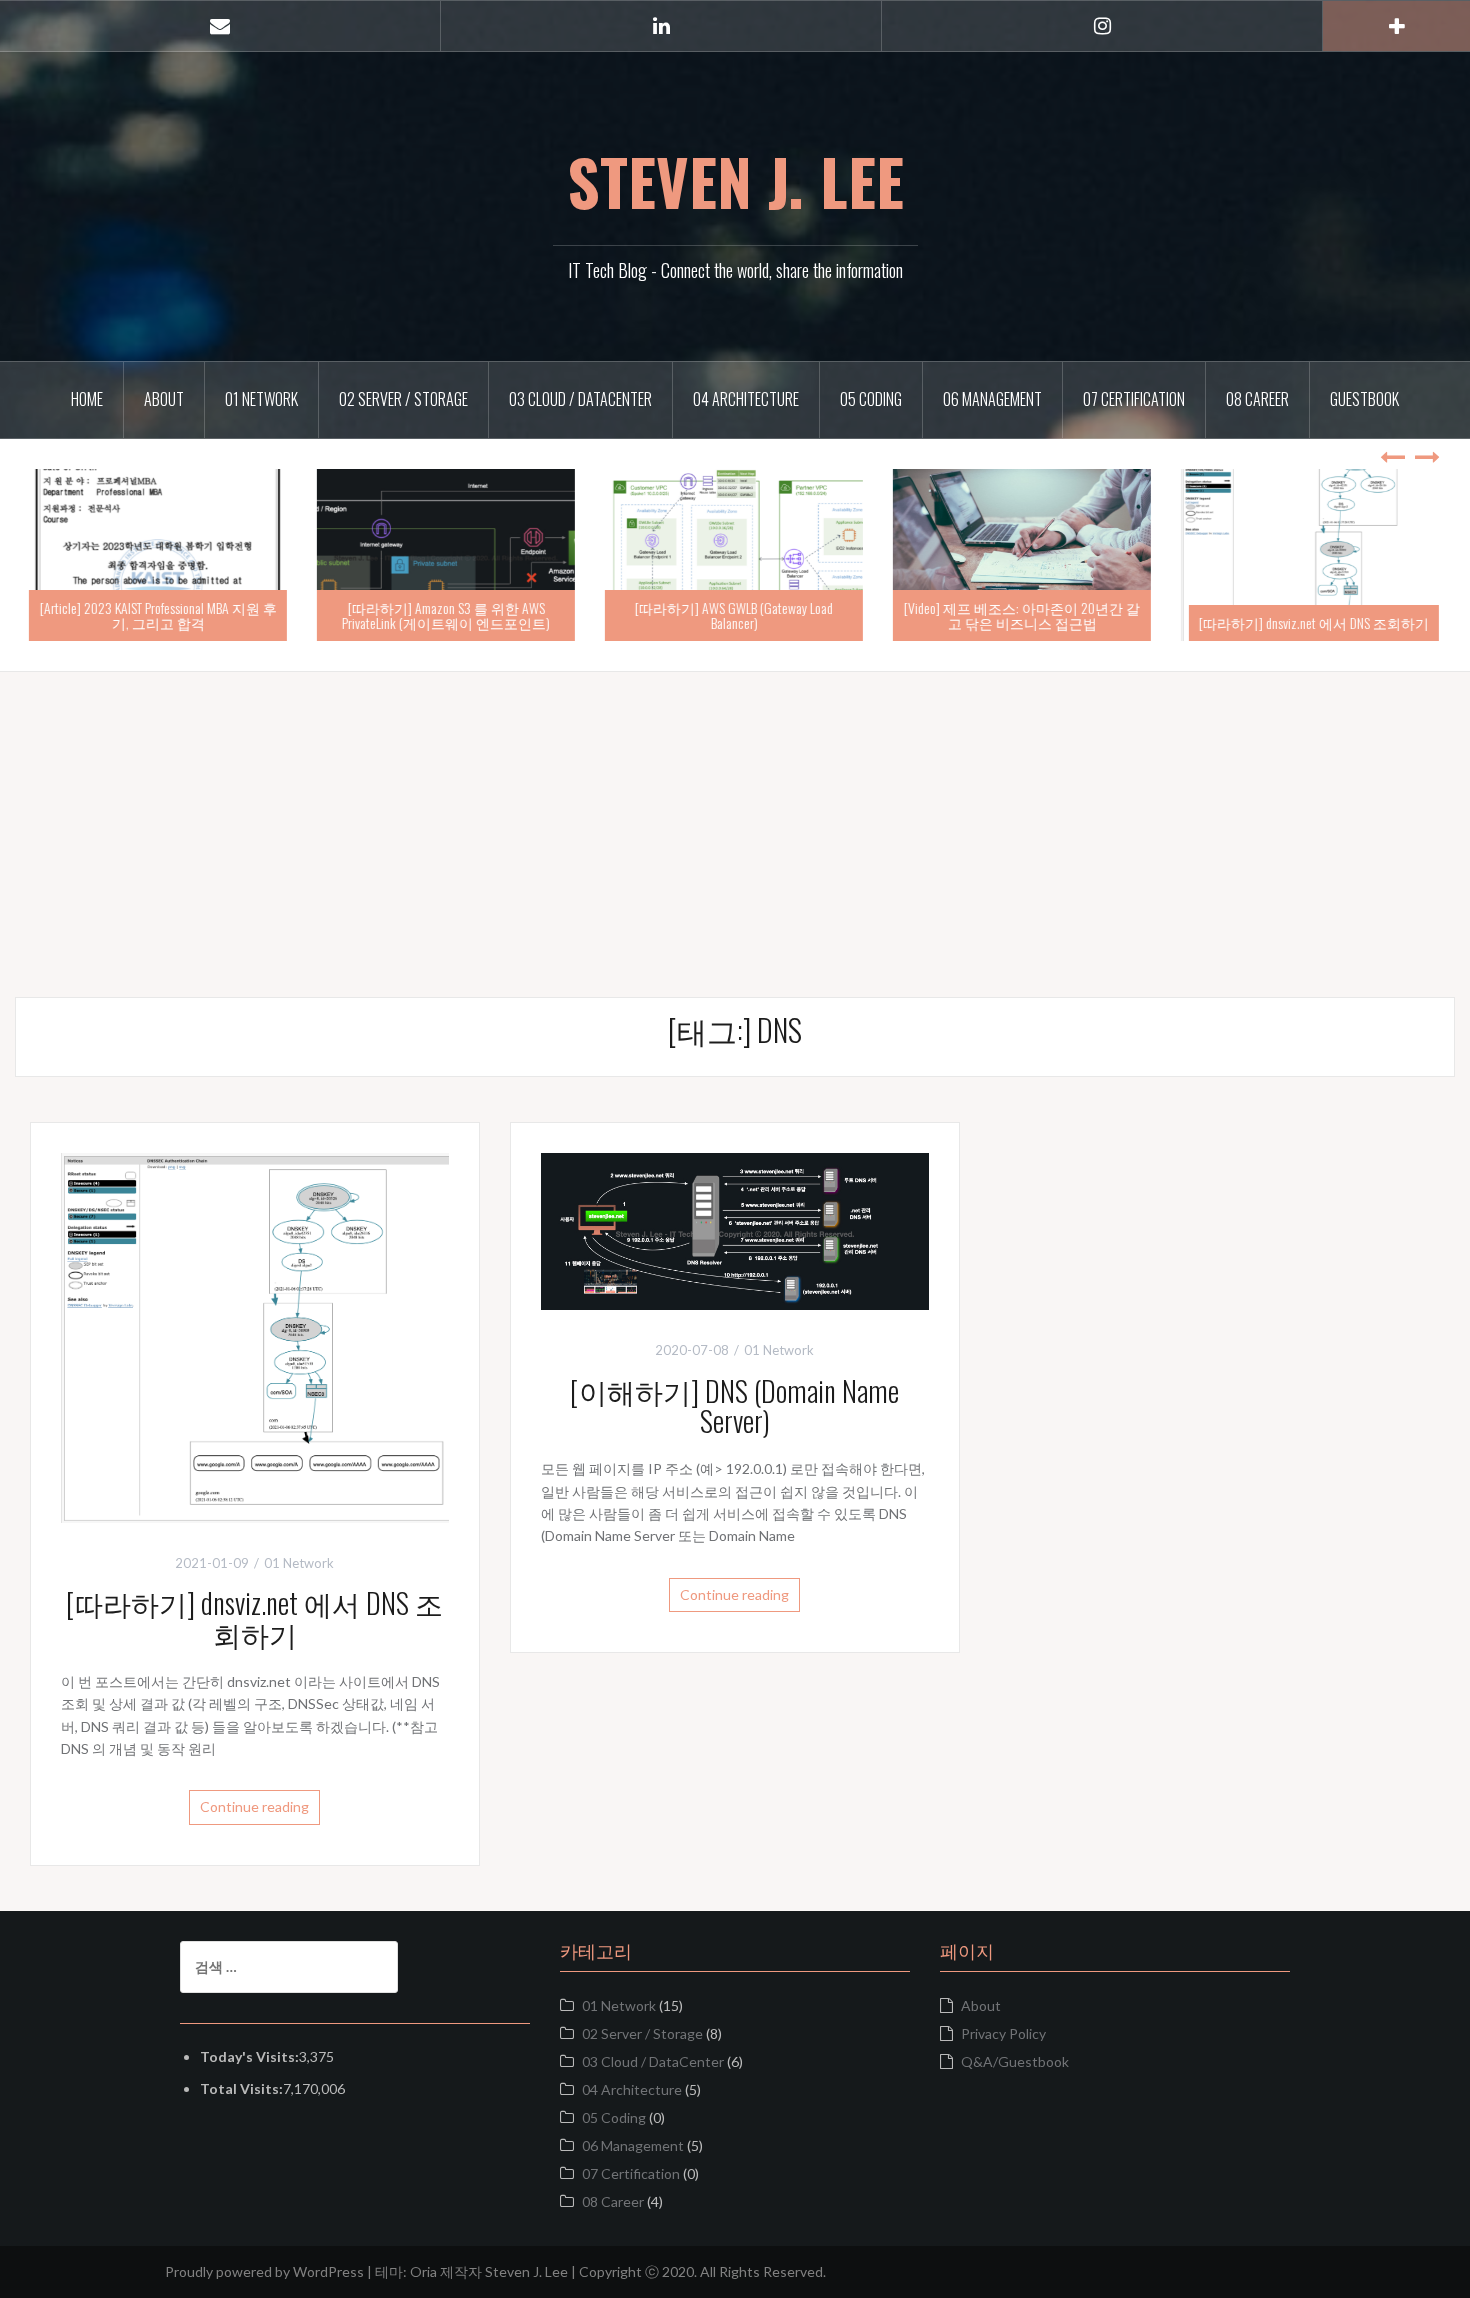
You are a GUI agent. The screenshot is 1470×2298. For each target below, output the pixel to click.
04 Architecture (746, 399)
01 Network (261, 399)
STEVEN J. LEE (735, 181)
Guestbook (1364, 399)
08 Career (1257, 399)
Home (87, 399)
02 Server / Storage (403, 399)
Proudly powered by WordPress (264, 2271)
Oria (423, 2271)
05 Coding (871, 399)
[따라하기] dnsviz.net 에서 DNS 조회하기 (1315, 622)
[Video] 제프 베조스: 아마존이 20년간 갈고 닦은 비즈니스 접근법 (1023, 615)
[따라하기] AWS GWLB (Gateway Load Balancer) (735, 615)
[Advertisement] (735, 812)
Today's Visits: (249, 2056)
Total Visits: (241, 2088)
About (164, 399)
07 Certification (1134, 399)
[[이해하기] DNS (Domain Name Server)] (735, 1229)
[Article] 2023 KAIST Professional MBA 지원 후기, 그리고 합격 (159, 615)
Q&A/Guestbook (1015, 2061)
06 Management (992, 399)
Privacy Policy (1003, 2033)
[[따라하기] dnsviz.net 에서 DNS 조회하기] (255, 1335)
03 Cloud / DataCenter (580, 399)
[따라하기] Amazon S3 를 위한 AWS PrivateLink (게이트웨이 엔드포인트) (447, 615)
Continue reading (254, 1806)
